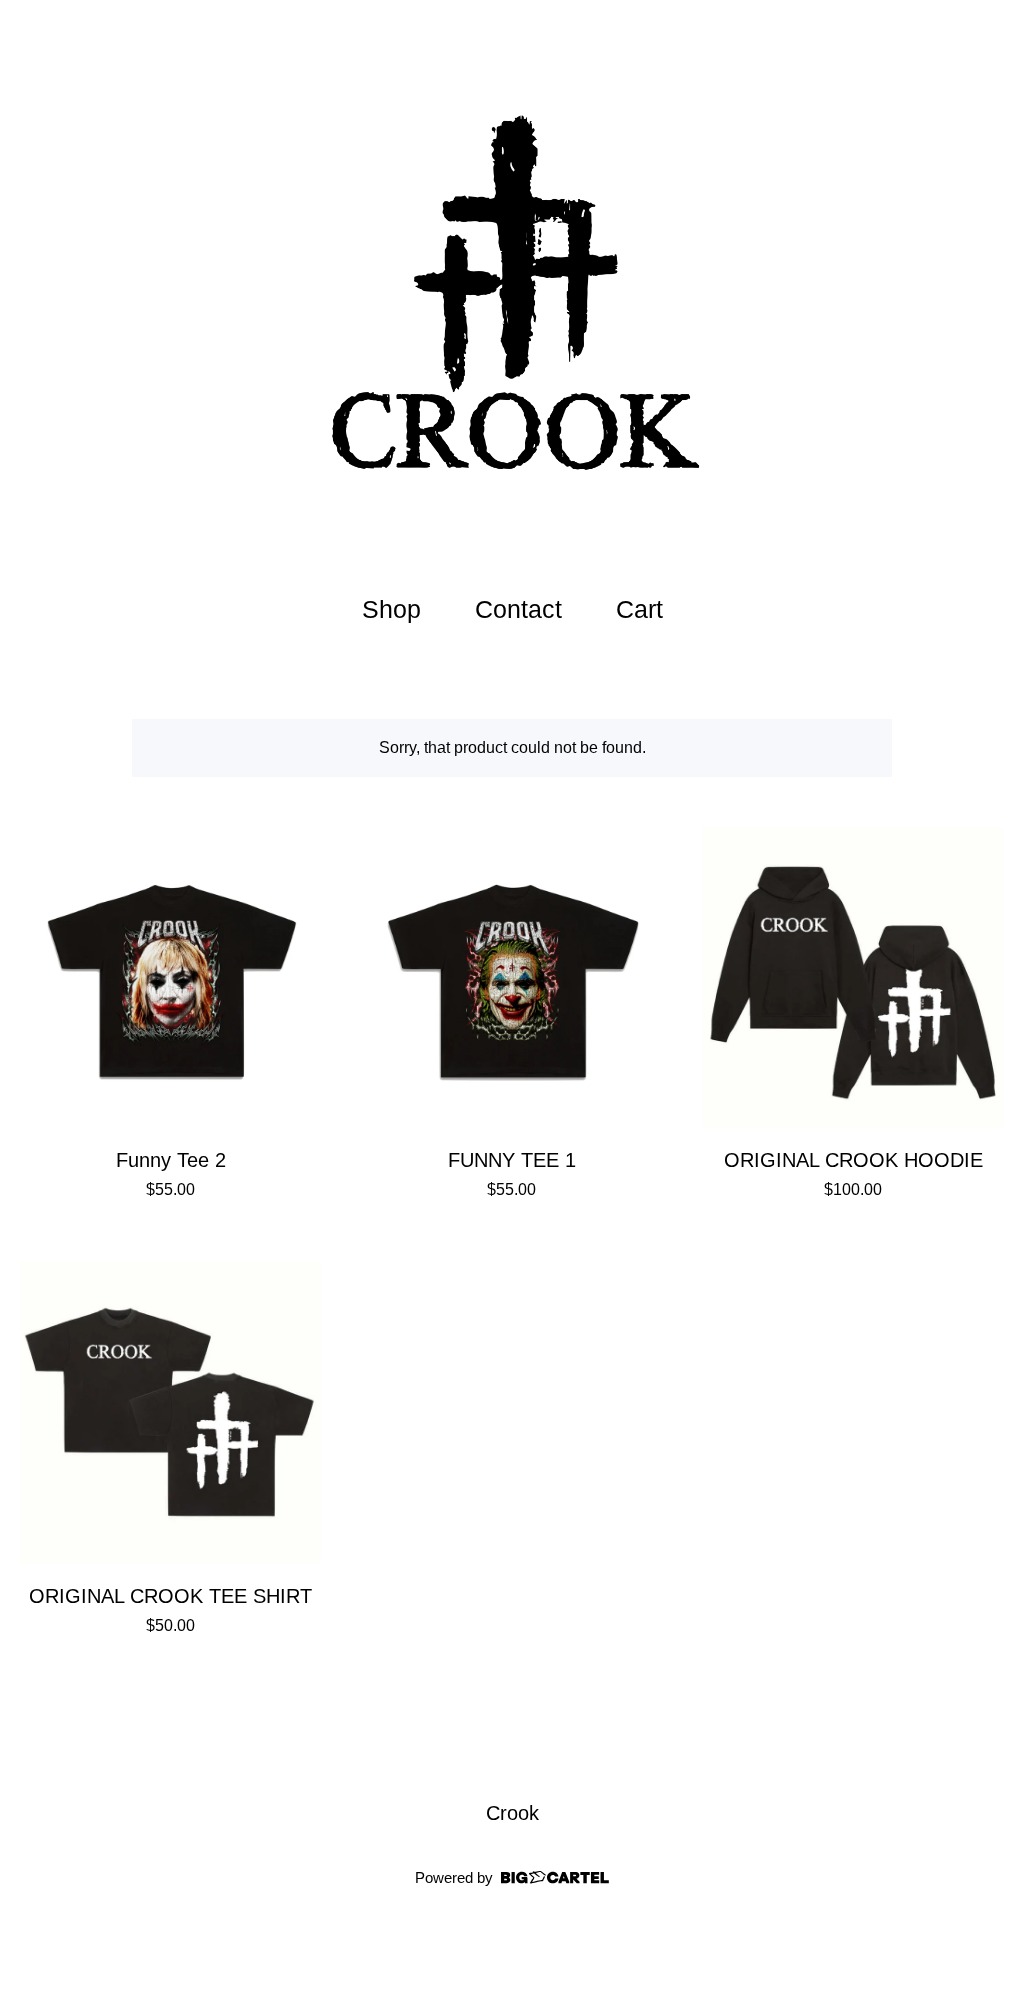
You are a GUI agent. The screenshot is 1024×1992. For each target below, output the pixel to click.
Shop (391, 609)
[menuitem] (391, 609)
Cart (645, 606)
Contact (518, 609)
